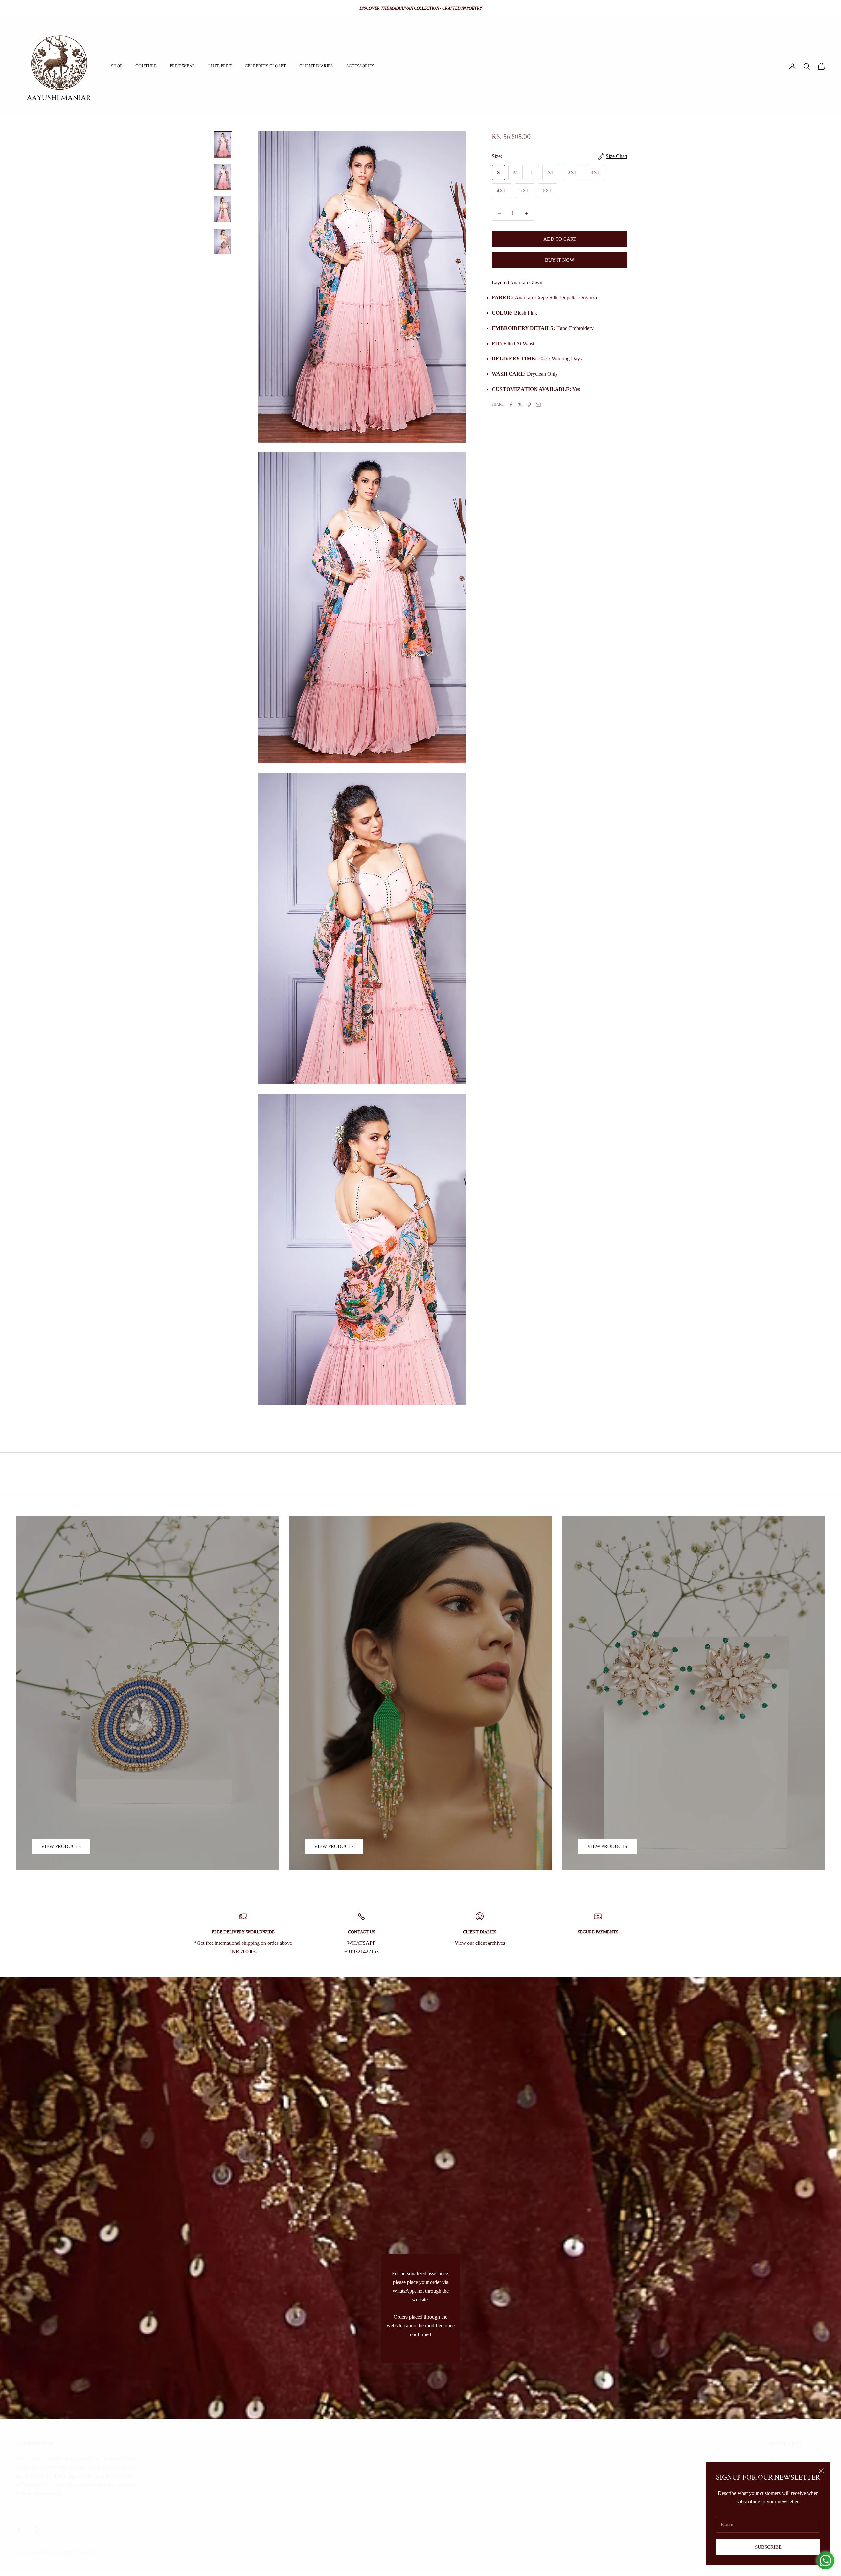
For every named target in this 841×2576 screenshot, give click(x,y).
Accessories (360, 66)
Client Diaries (316, 66)
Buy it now (560, 260)
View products (61, 1846)
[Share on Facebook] (511, 405)
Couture (146, 66)
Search (776, 2459)
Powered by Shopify (76, 2553)
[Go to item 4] (223, 241)
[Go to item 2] (223, 177)
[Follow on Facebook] (19, 2530)
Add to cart (560, 239)
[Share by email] (538, 405)
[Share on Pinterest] (529, 405)
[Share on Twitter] (520, 405)
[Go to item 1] (223, 145)
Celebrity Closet (265, 66)
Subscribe (768, 2547)
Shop (117, 66)
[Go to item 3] (223, 209)
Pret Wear (182, 66)
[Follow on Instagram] (36, 2530)
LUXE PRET (220, 66)
